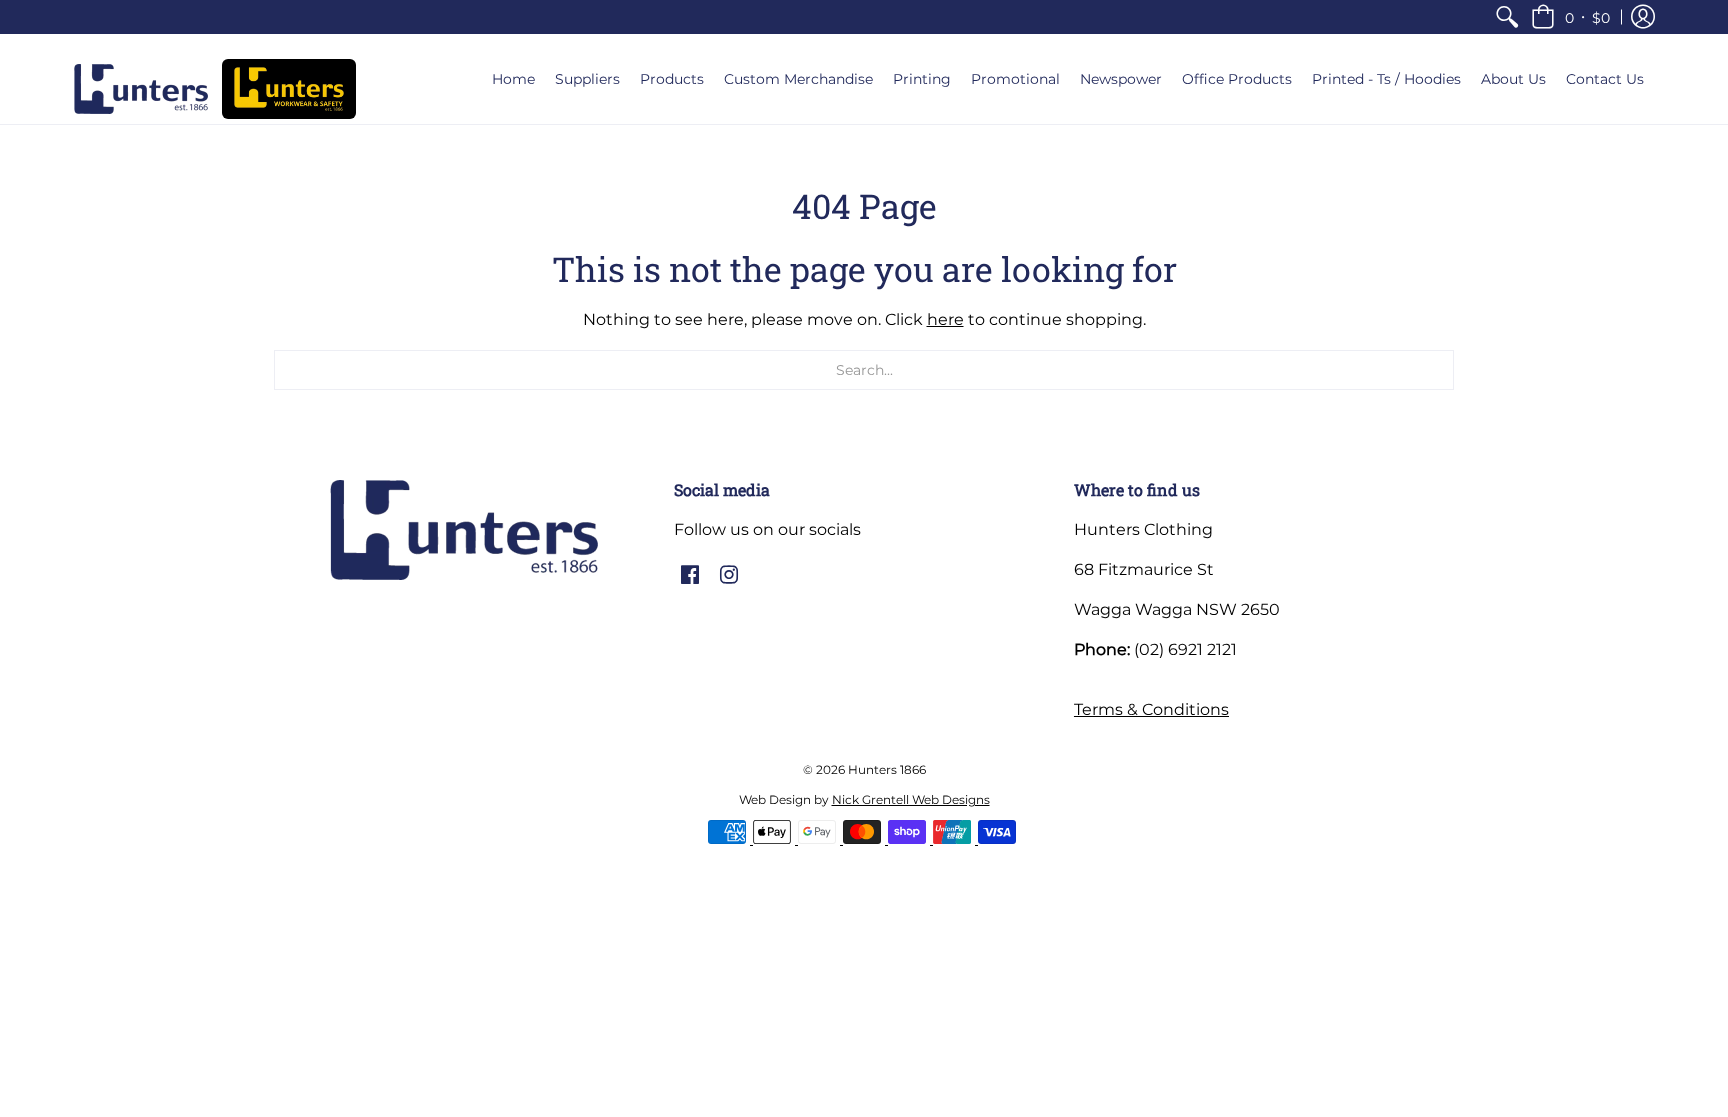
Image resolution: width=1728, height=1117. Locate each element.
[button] (1570, 17)
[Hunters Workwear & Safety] (289, 89)
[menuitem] (1507, 17)
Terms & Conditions (1151, 709)
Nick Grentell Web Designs (911, 799)
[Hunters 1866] (141, 89)
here (945, 319)
